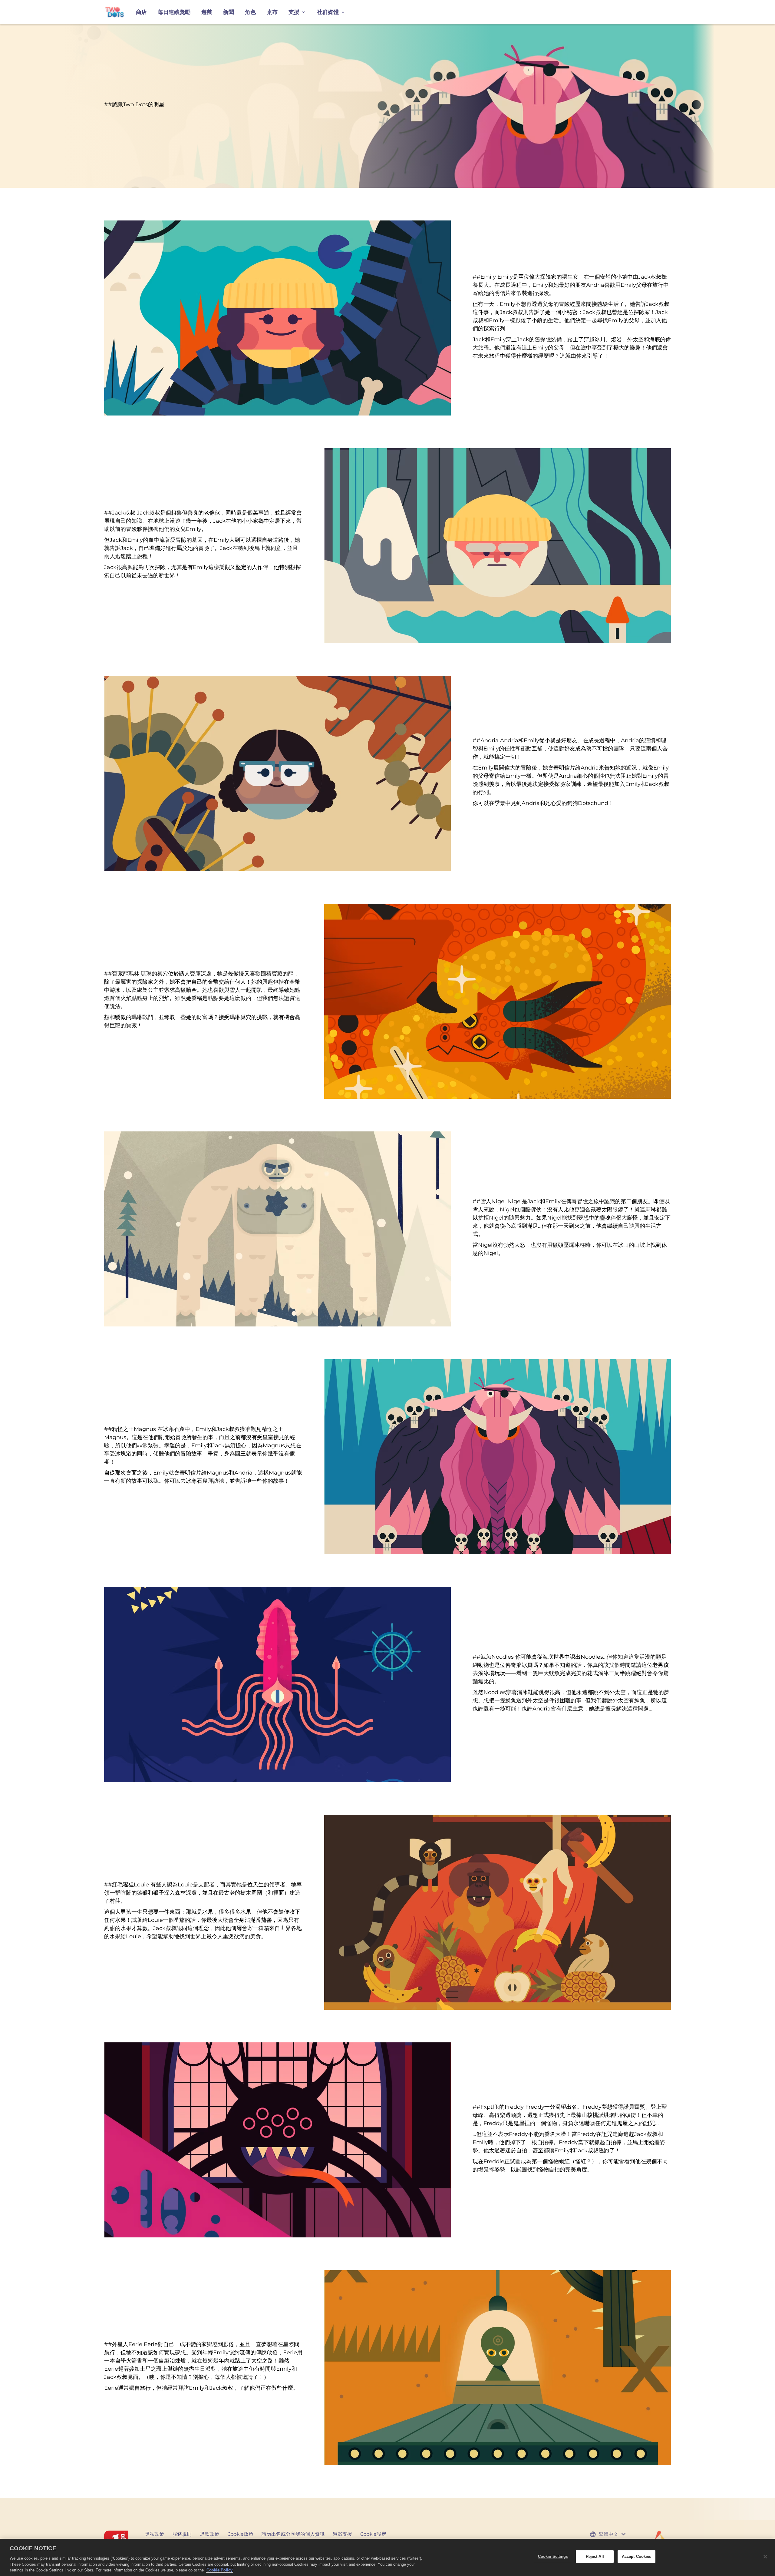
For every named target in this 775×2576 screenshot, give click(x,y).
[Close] (765, 2557)
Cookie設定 (373, 2534)
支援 (294, 12)
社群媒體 (328, 12)
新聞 (229, 12)
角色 (250, 12)
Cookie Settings (553, 2556)
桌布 (272, 12)
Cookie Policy (219, 2570)
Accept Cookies (637, 2556)
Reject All (595, 2556)
